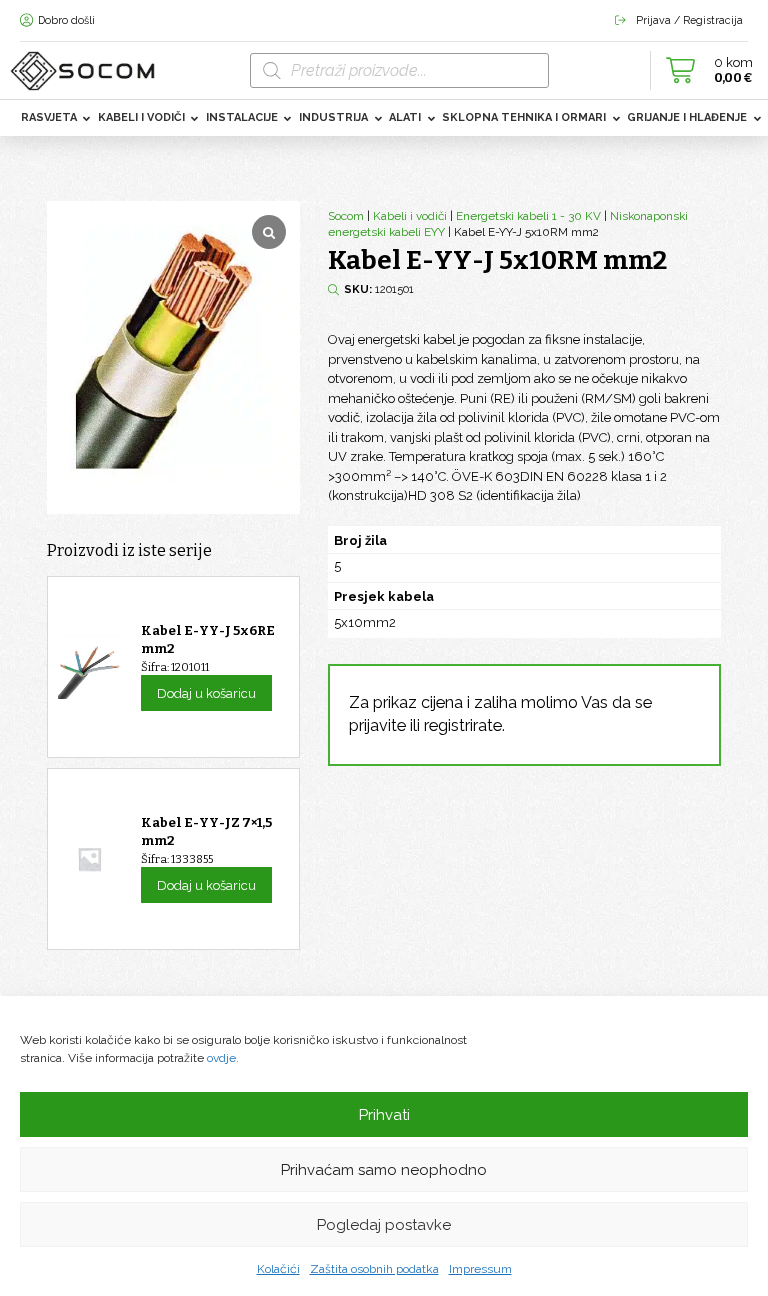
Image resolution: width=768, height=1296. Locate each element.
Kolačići (278, 1269)
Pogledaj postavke (384, 1225)
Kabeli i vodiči (410, 216)
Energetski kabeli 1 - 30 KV (528, 216)
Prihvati (384, 1115)
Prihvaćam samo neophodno (384, 1170)
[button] (704, 70)
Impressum (480, 1269)
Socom (346, 216)
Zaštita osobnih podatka (374, 1269)
